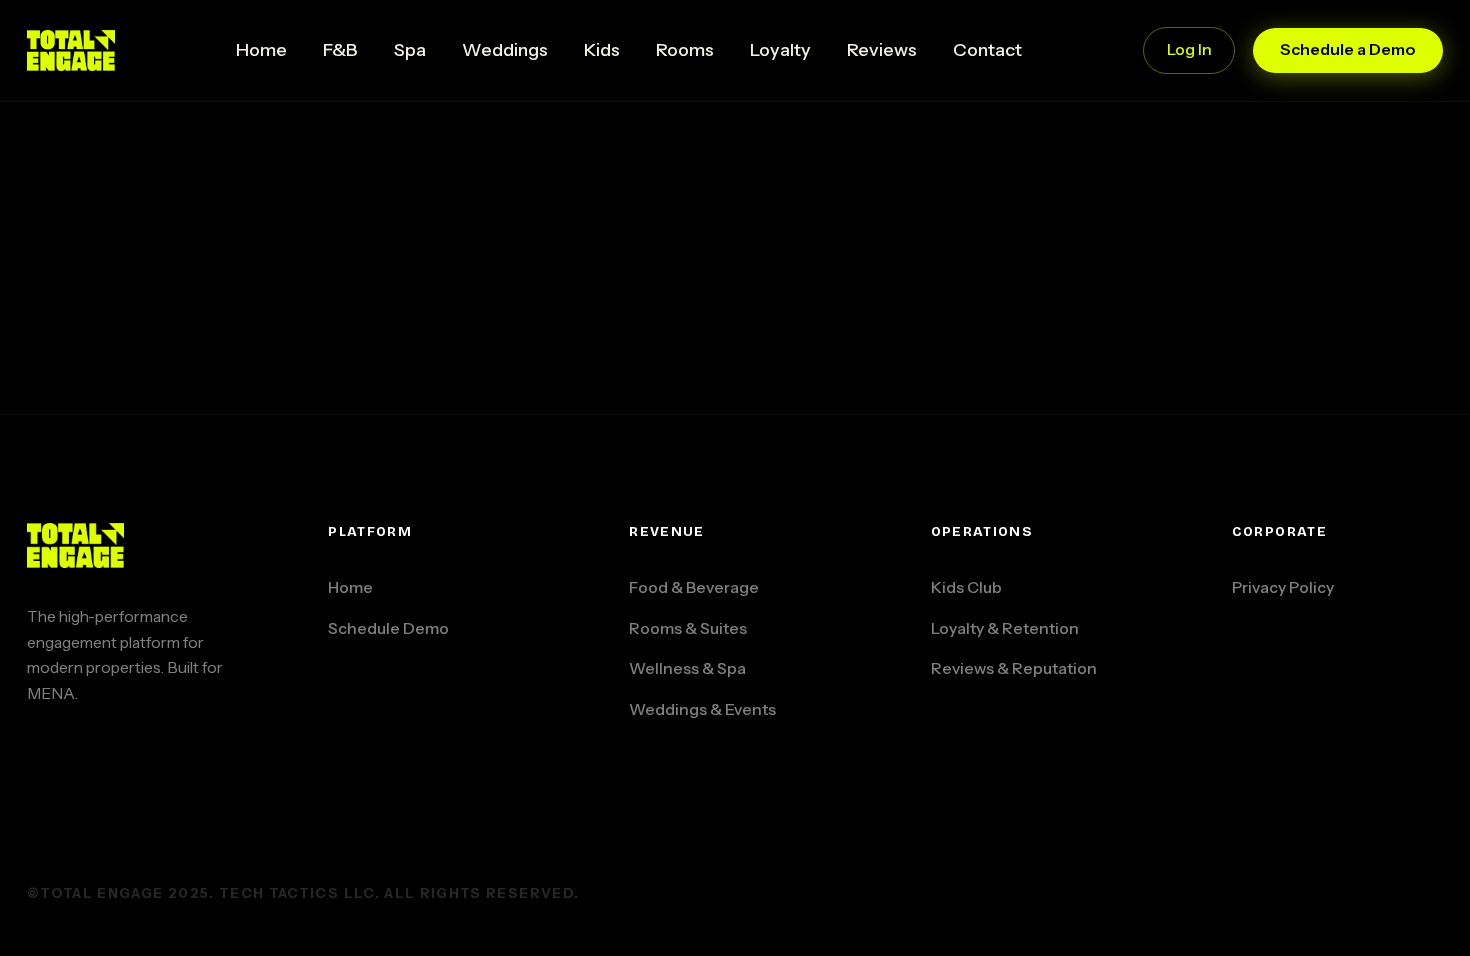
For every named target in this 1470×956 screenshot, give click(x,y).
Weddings (505, 50)
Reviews (882, 50)
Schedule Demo (388, 628)
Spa (410, 50)
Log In (1189, 49)
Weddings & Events (702, 709)
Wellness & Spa (687, 668)
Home (261, 50)
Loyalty (780, 50)
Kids (602, 50)
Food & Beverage (694, 587)
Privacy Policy (1283, 587)
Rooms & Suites (688, 628)
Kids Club (966, 587)
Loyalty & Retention (1005, 628)
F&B (340, 50)
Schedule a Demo (1348, 49)
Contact (987, 50)
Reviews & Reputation (1014, 668)
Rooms (685, 50)
